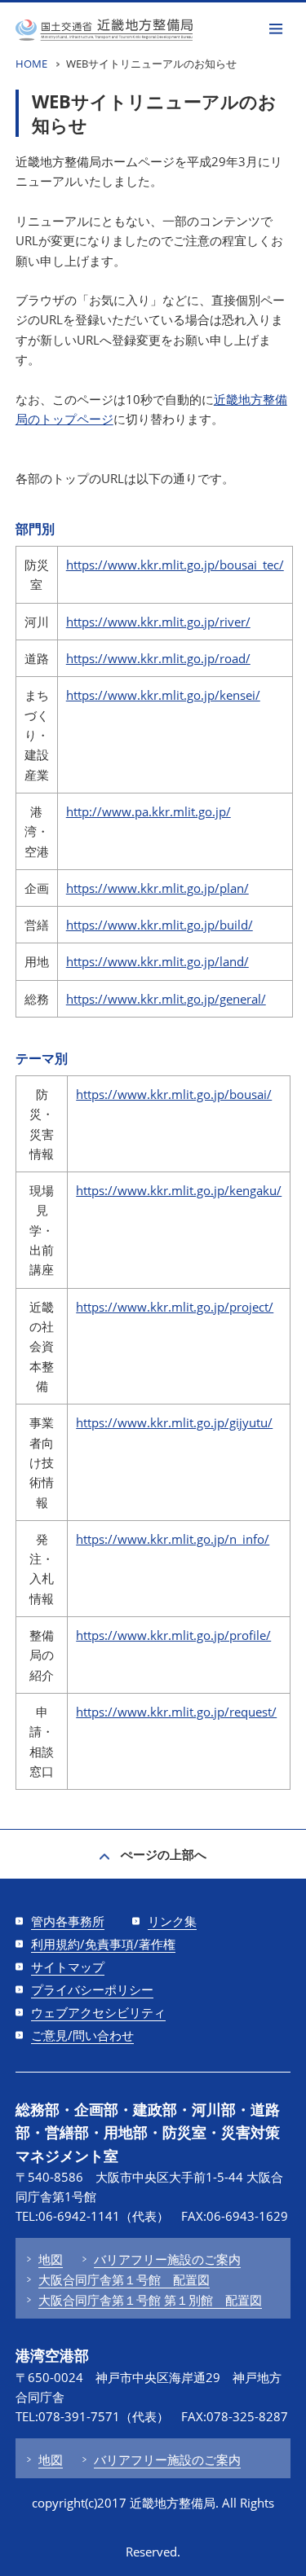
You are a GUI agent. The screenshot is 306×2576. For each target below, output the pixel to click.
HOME (31, 64)
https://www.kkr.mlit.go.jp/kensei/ (163, 695)
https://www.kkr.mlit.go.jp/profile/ (173, 1635)
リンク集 (172, 1921)
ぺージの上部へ (164, 1854)
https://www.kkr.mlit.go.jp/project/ (175, 1307)
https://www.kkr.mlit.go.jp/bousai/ (174, 1094)
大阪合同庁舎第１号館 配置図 (124, 2279)
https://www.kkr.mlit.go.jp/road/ (158, 658)
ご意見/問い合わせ (82, 2035)
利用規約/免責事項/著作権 (103, 1944)
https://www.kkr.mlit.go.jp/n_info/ (173, 1539)
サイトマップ (68, 1967)
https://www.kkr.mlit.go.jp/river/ (158, 622)
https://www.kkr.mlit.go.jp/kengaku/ (179, 1190)
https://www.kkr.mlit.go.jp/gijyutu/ (174, 1422)
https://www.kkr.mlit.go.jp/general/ (166, 999)
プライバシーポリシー (92, 1989)
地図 (51, 2259)
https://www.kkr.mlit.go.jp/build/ (160, 925)
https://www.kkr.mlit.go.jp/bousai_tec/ (175, 565)
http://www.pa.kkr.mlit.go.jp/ (149, 811)
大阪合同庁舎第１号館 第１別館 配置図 (150, 2300)
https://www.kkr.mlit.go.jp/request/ (176, 1712)
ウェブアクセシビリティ (98, 2012)
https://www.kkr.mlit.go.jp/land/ (157, 961)
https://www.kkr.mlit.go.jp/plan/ (157, 888)
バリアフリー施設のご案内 (167, 2259)
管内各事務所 (68, 1921)
